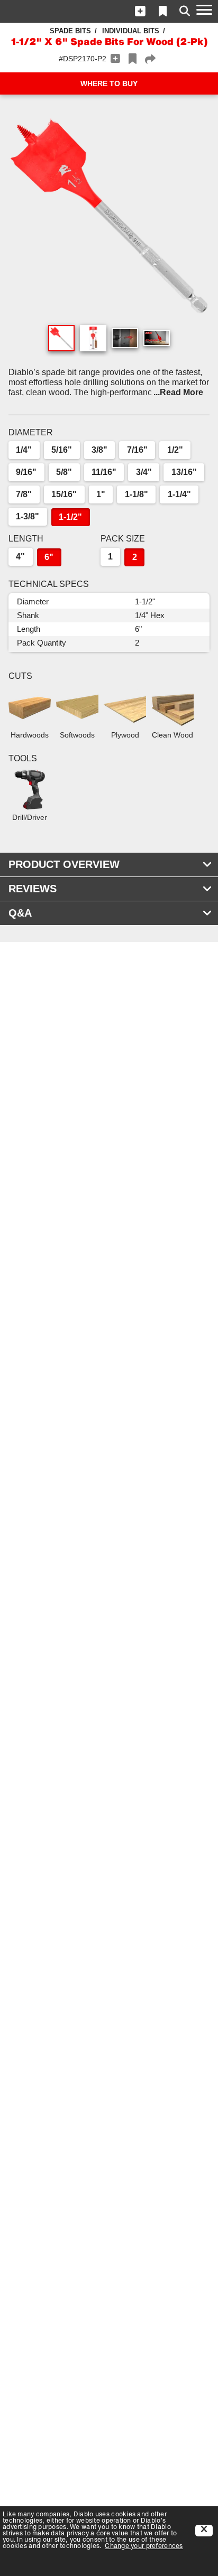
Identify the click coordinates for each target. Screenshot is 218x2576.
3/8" (99, 450)
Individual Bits (131, 31)
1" (101, 494)
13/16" (184, 472)
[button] (140, 11)
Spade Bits (70, 31)
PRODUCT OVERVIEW (64, 864)
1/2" (175, 450)
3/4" (144, 472)
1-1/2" (70, 517)
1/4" (24, 450)
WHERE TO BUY (109, 83)
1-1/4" (179, 494)
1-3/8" (28, 516)
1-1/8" (137, 494)
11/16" (104, 472)
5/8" (64, 472)
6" (49, 557)
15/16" (64, 494)
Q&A (20, 913)
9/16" (26, 472)
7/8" (24, 494)
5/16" (62, 450)
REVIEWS (33, 889)
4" (20, 557)
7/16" (137, 450)
